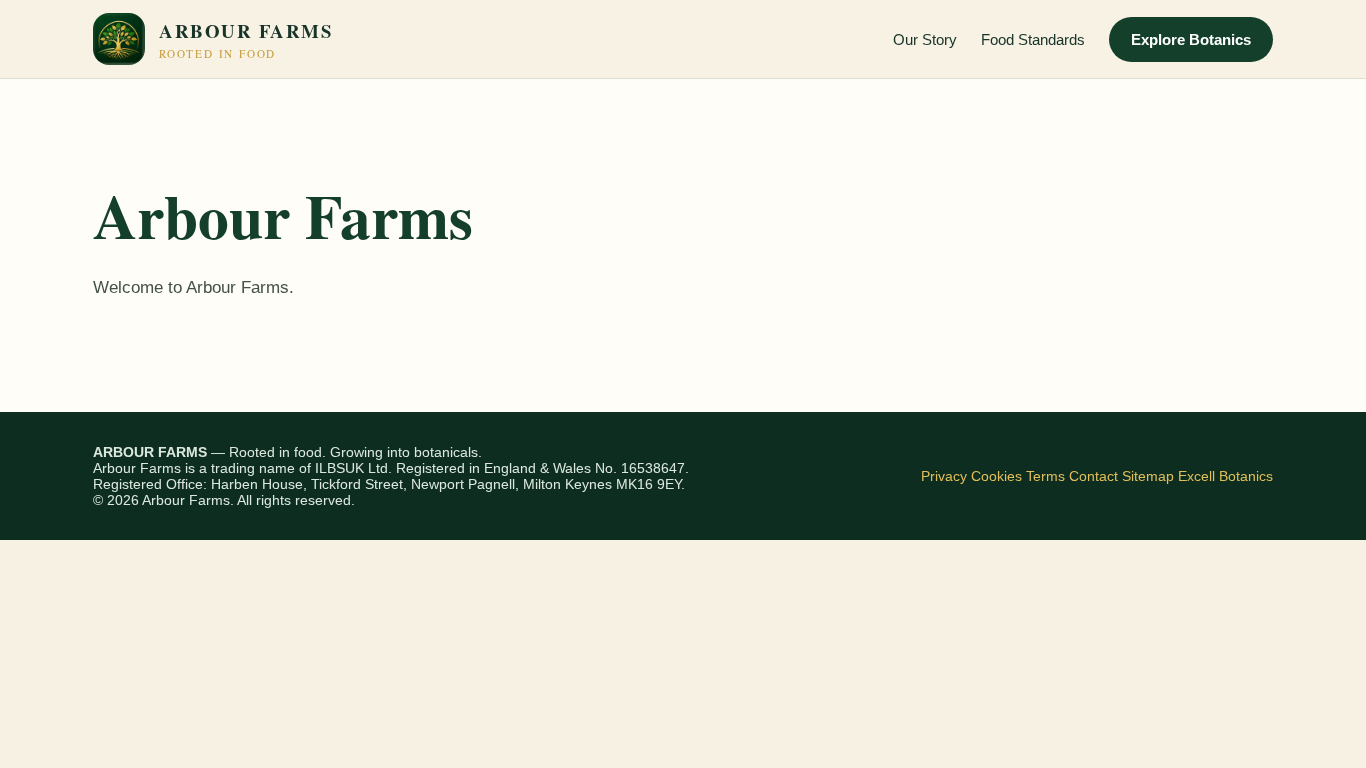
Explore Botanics (1191, 39)
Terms (1045, 476)
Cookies (996, 476)
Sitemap (1148, 476)
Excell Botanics (1225, 476)
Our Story (925, 39)
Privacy (944, 476)
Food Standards (1033, 39)
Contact (1093, 476)
